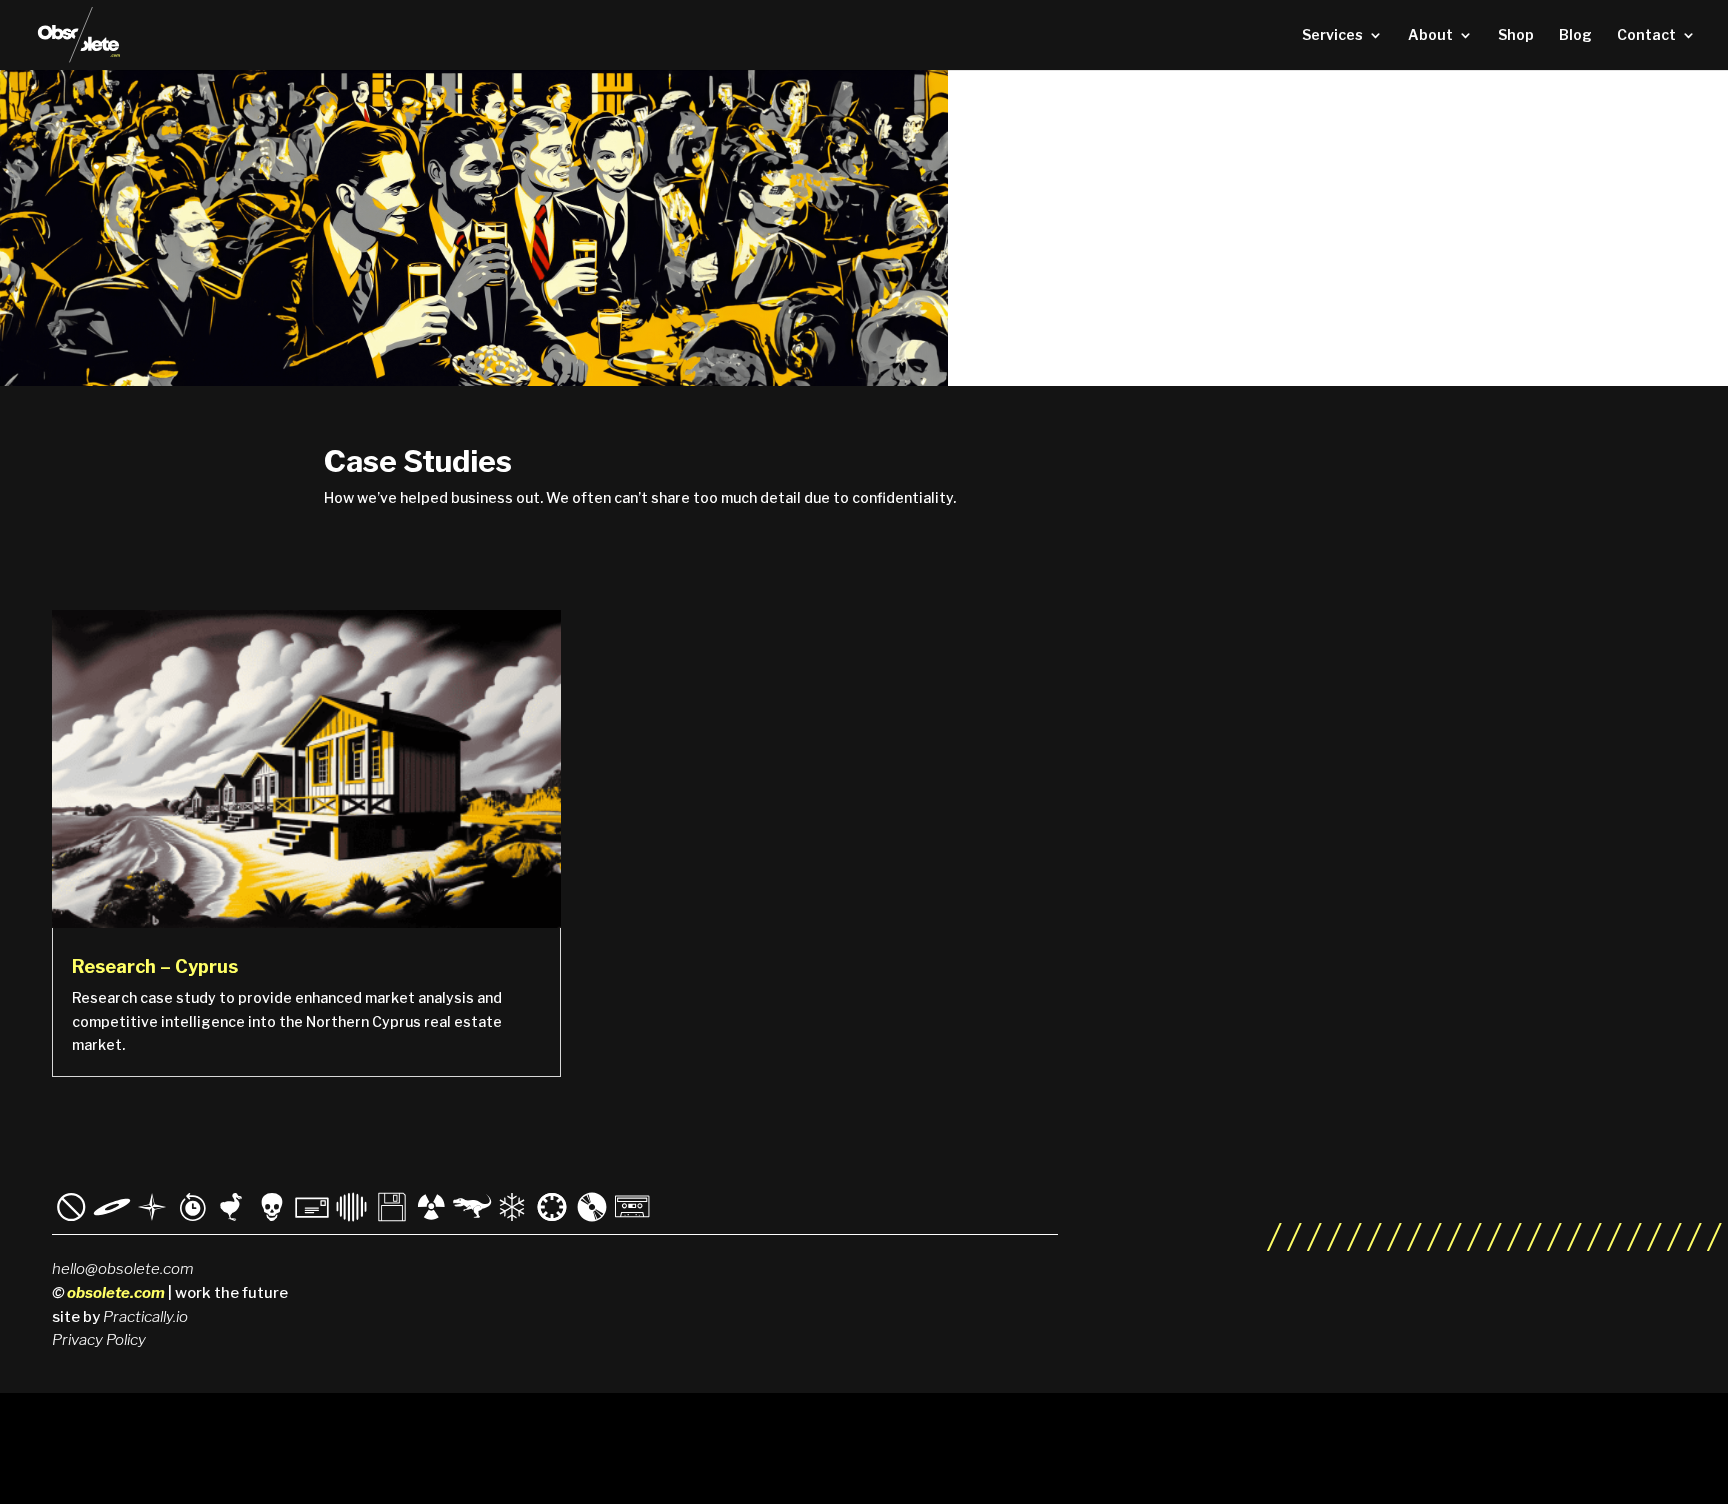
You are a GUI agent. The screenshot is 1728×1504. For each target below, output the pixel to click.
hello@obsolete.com (123, 1269)
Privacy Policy (99, 1340)
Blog (1575, 35)
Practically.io (145, 1317)
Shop (1516, 35)
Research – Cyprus (155, 966)
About (1430, 35)
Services (1332, 35)
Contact (1646, 35)
